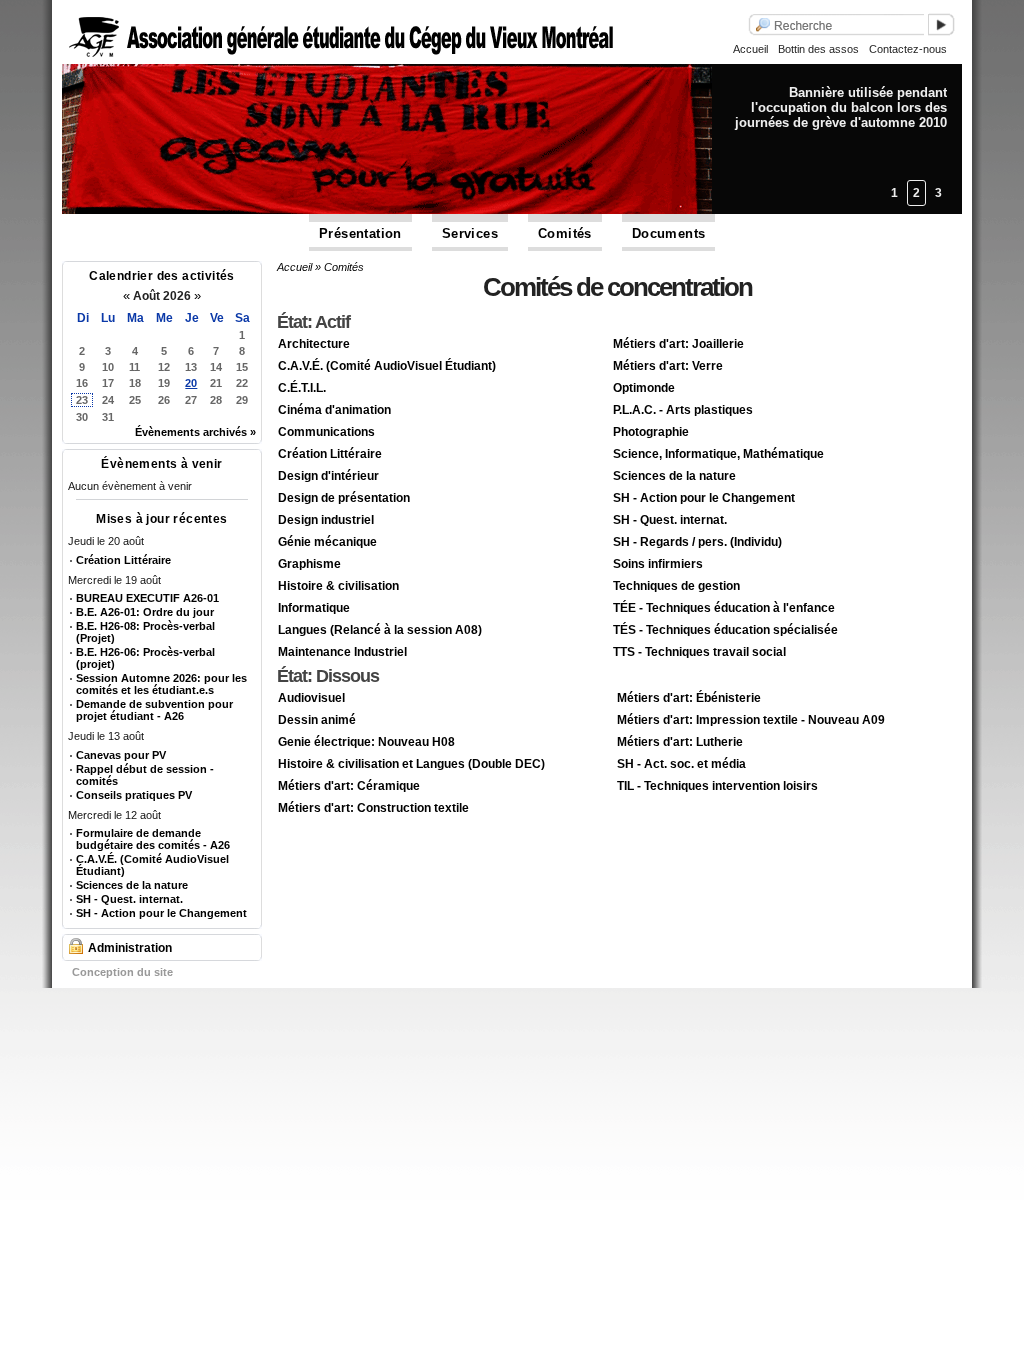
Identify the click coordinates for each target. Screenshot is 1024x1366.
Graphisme (309, 564)
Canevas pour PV (121, 755)
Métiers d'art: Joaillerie (678, 344)
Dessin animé (317, 720)
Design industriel (326, 520)
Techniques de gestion (676, 586)
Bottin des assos (818, 49)
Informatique (314, 608)
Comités (565, 233)
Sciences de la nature (132, 885)
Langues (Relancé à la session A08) (380, 630)
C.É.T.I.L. (302, 388)
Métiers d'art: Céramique (349, 786)
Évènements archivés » (195, 432)
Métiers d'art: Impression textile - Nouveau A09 (751, 720)
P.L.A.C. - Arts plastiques (683, 410)
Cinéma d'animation (334, 410)
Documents (669, 233)
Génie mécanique (327, 542)
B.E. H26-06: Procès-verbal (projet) (145, 658)
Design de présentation (344, 498)
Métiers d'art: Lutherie (680, 742)
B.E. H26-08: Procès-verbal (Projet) (145, 632)
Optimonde (644, 388)
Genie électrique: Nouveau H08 (366, 742)
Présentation (360, 233)
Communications (326, 432)
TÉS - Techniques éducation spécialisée (725, 630)
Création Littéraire (123, 560)
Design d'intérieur (328, 476)
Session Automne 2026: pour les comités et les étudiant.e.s (161, 684)
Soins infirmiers (658, 564)
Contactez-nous (908, 49)
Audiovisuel (311, 698)
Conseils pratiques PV (134, 795)
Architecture (314, 344)
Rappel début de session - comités (145, 775)
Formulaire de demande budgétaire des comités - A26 (153, 839)
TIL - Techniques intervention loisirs (717, 786)
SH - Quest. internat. (129, 899)
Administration (130, 948)
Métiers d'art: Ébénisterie (689, 698)
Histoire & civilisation (338, 586)
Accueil (750, 49)
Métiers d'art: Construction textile (373, 808)
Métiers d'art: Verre (668, 366)
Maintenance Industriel (342, 652)
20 (191, 383)
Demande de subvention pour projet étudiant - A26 (154, 710)
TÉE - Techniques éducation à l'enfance (724, 608)
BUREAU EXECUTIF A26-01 (147, 598)
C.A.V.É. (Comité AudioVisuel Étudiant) (152, 865)
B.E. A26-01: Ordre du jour (145, 612)
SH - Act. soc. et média (681, 764)
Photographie (651, 432)
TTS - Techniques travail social (699, 652)
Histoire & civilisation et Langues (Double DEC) (411, 764)
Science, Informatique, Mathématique (718, 454)
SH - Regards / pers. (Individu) (697, 542)
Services (470, 233)
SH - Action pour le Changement (161, 913)
